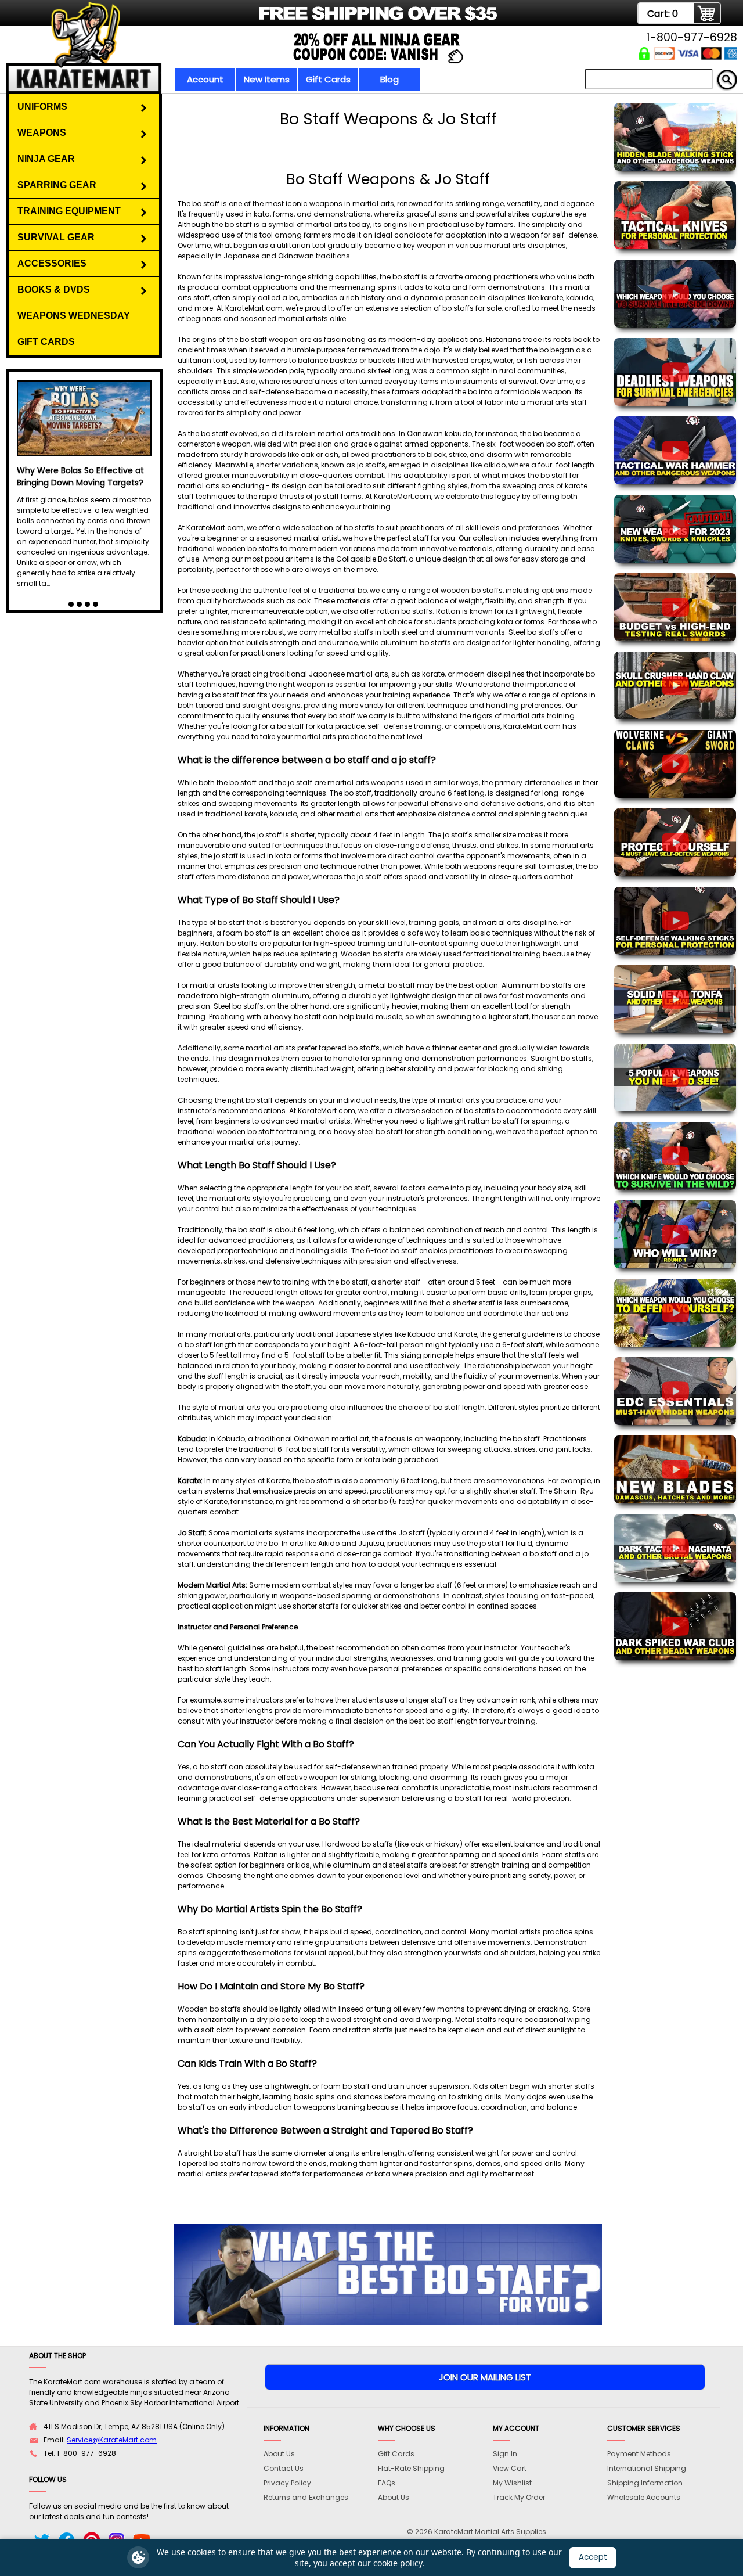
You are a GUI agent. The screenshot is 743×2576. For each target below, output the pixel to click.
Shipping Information (645, 2483)
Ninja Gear (46, 159)
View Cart (510, 2468)
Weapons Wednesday (74, 316)
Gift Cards (328, 79)
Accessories (52, 263)
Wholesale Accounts (644, 2497)
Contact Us (284, 2468)
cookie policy (398, 2563)
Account (205, 79)
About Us (279, 2454)
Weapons (42, 133)
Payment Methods (639, 2454)
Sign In (505, 2454)
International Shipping (647, 2468)
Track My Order (519, 2497)
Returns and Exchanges (306, 2497)
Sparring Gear (57, 185)
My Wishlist (512, 2483)
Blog (389, 79)
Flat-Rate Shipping (411, 2468)
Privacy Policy (287, 2483)
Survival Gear (56, 237)
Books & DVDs (54, 289)
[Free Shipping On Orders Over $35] (263, 20)
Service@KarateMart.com (112, 2440)
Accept (593, 2557)
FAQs (387, 2483)
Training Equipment (69, 211)
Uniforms (42, 107)
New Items (267, 79)
